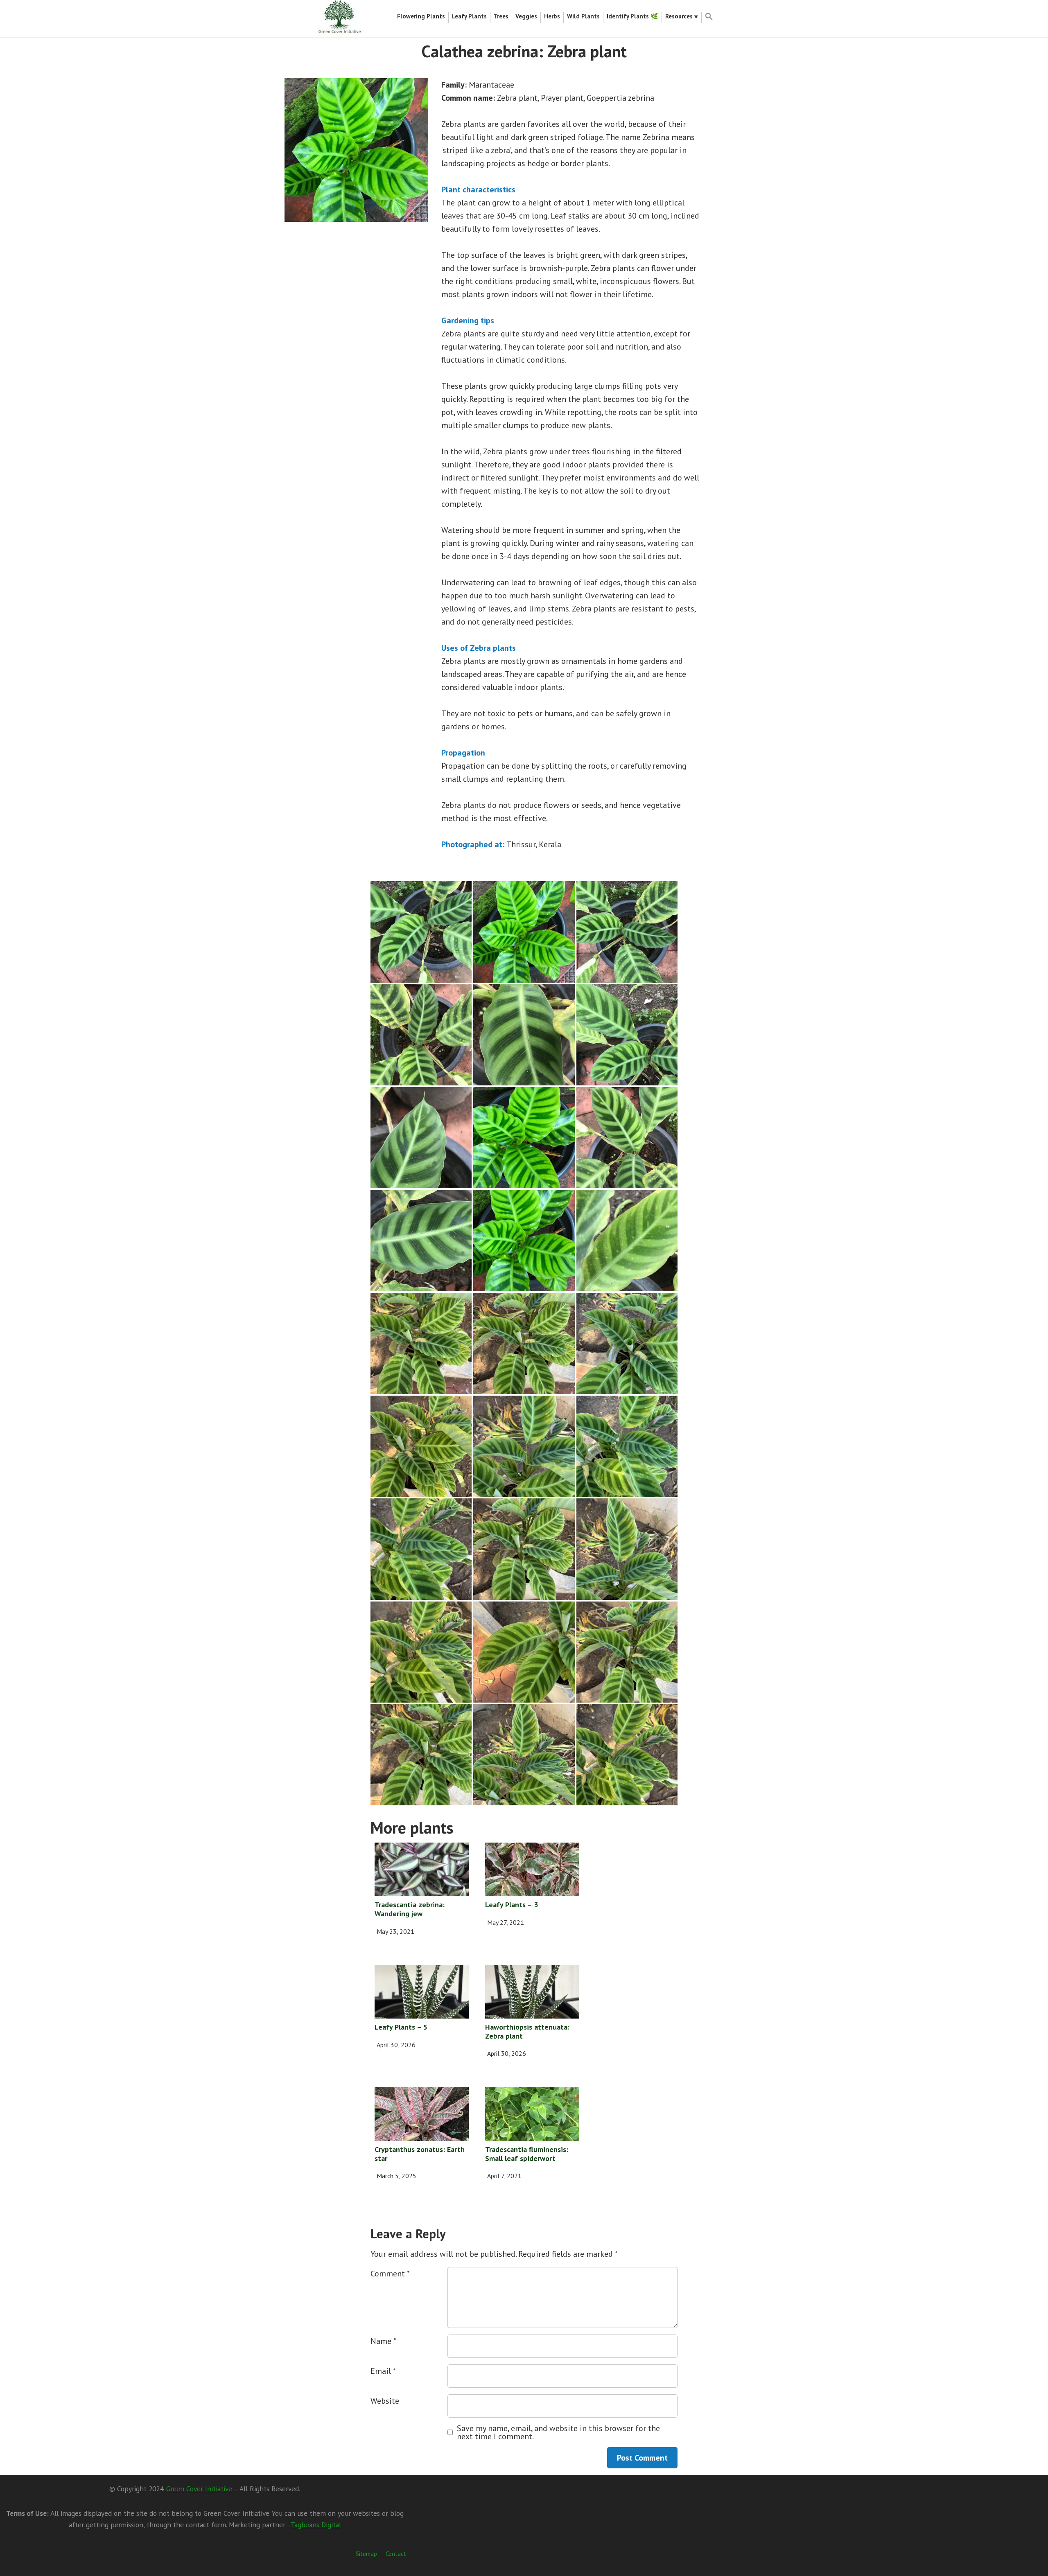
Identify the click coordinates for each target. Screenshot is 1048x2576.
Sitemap (366, 2554)
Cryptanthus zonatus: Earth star (420, 2154)
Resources (679, 16)
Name (383, 2341)
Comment (390, 2274)
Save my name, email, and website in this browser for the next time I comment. (558, 2432)
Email (383, 2371)
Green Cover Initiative (199, 2489)
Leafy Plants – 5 (401, 2027)
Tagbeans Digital (316, 2525)
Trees (501, 16)
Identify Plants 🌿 (632, 16)
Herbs (552, 16)
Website (385, 2401)
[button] (709, 18)
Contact (396, 2554)
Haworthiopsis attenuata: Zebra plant (527, 2031)
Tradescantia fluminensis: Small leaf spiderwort (527, 2154)
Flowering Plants (421, 16)
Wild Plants (583, 16)
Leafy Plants (469, 16)
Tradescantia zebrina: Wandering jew (410, 1909)
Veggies (526, 16)
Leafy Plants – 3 (512, 1905)
